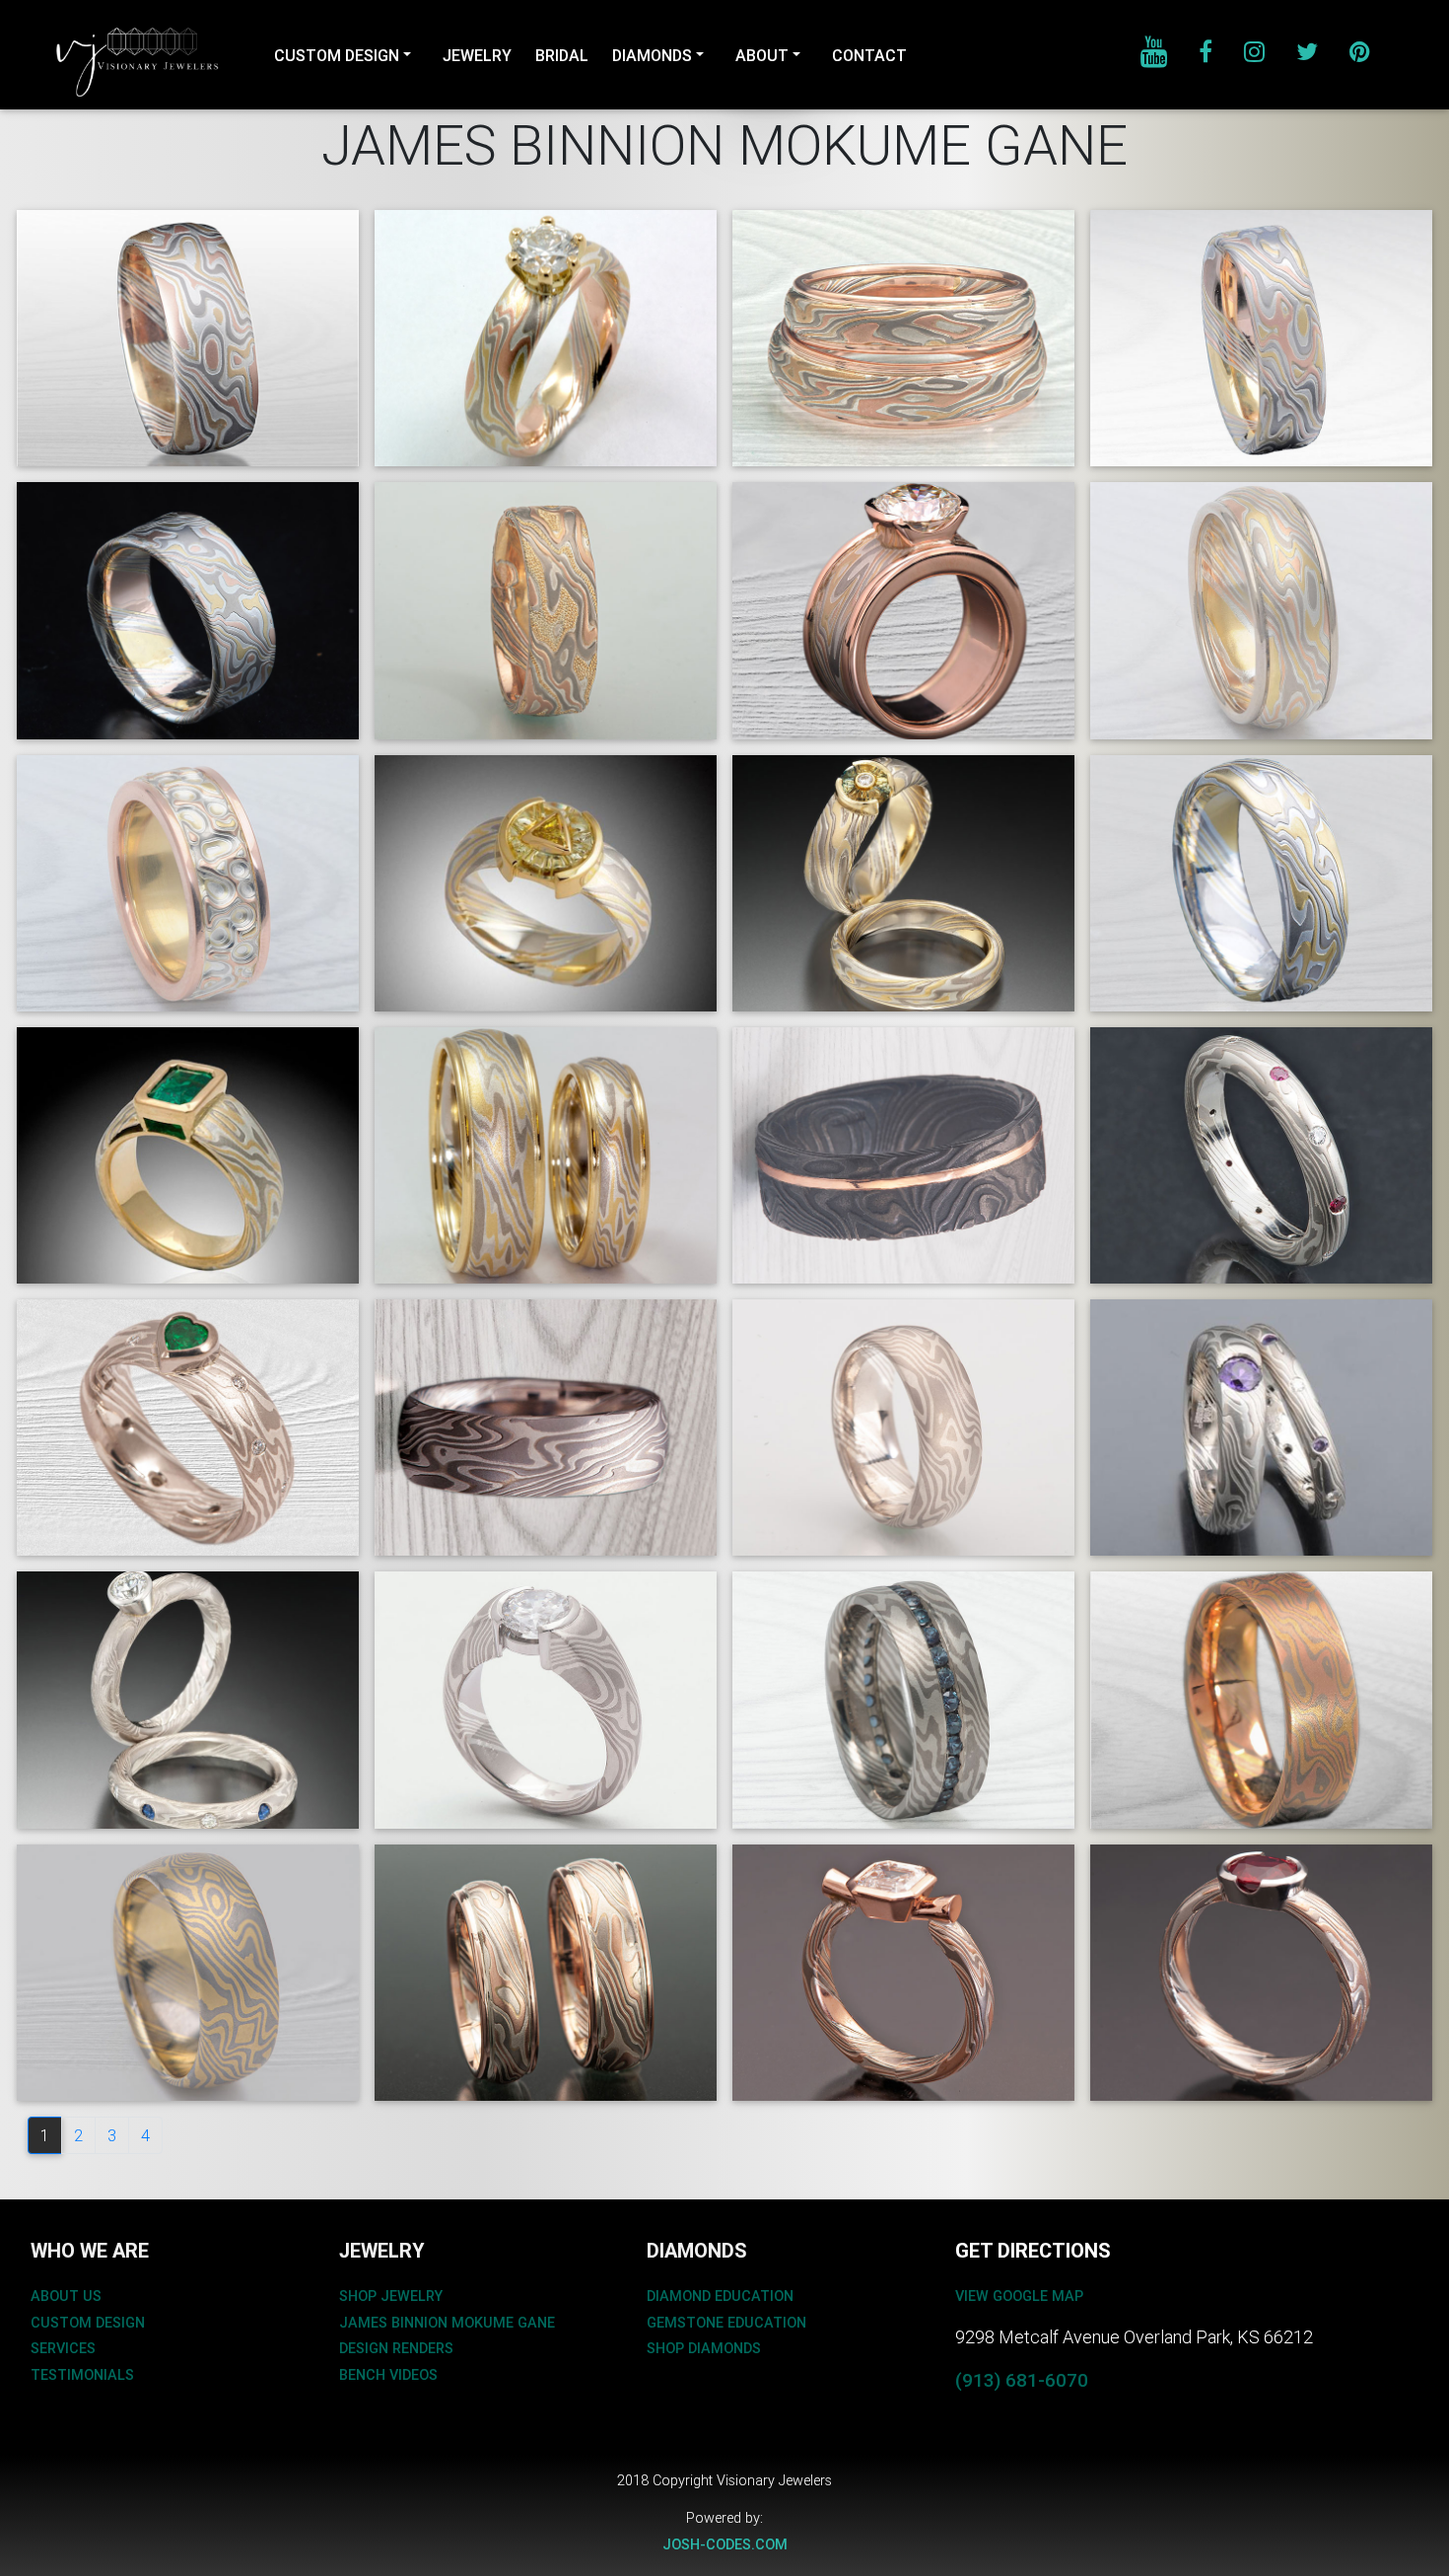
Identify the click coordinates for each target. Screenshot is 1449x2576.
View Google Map (1019, 2296)
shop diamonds (704, 2348)
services (63, 2348)
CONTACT (869, 55)
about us (66, 2296)
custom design (88, 2323)
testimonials (82, 2375)
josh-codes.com (725, 2544)
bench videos (388, 2375)
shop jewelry (391, 2296)
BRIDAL (562, 55)
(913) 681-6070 (1022, 2380)
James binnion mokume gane (447, 2323)
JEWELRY (477, 55)
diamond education (720, 2296)
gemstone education (726, 2323)
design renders (396, 2348)
